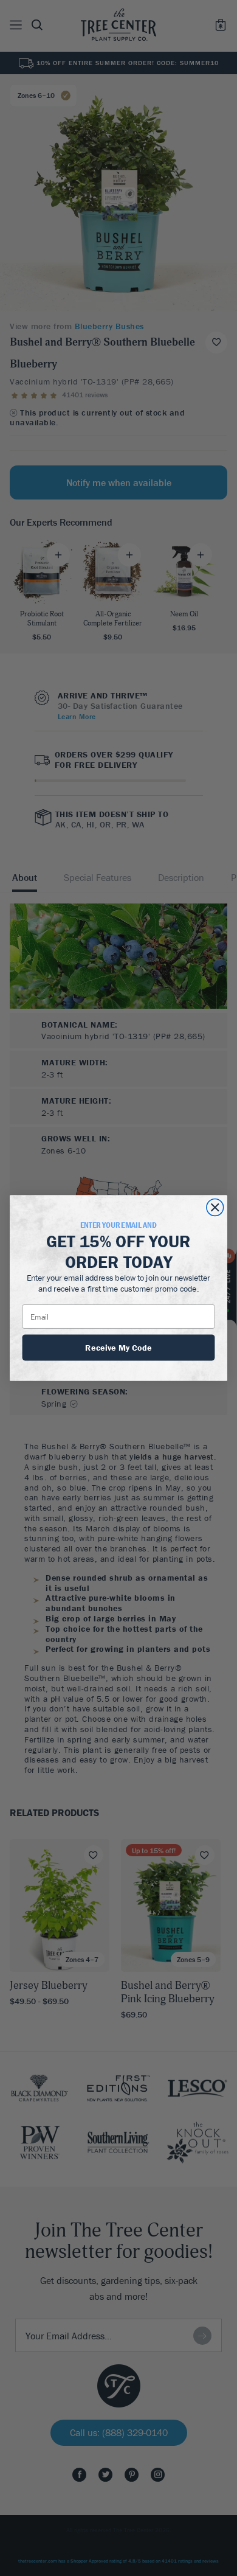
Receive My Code (118, 1347)
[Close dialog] (215, 1208)
